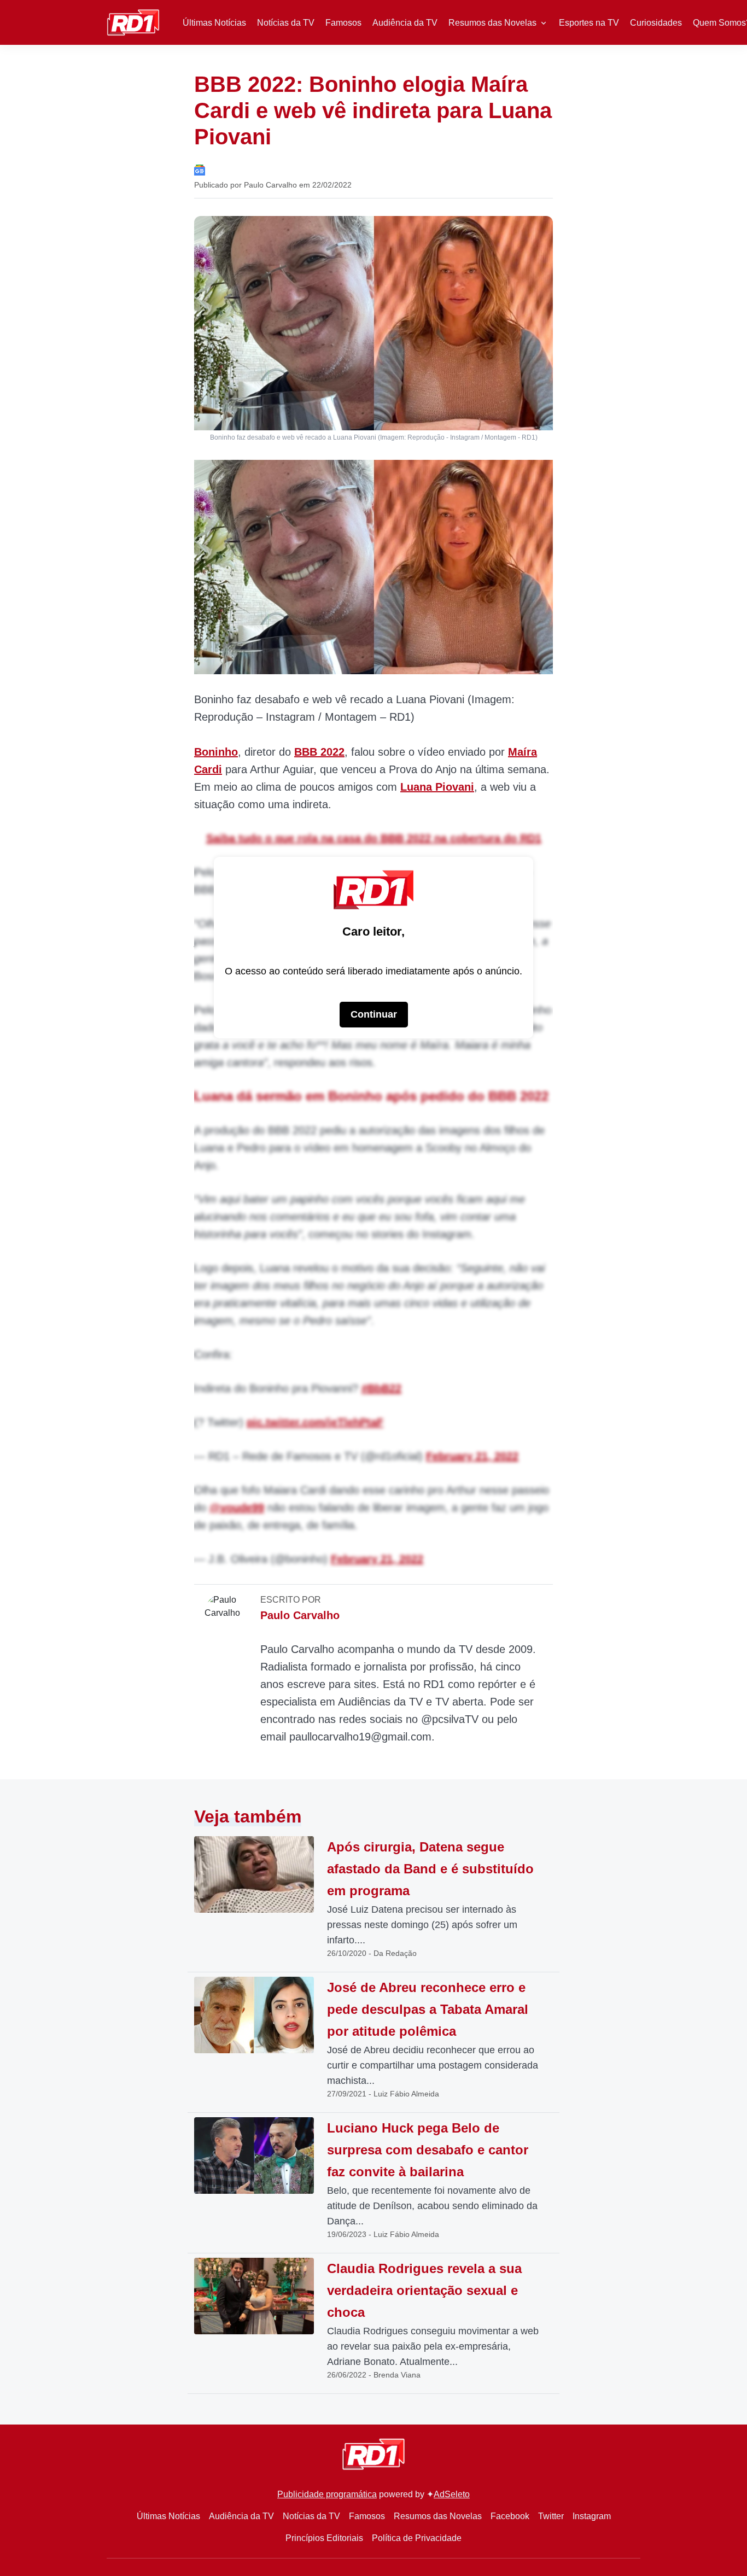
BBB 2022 (319, 752)
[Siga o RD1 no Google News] (200, 169)
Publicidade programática (327, 2494)
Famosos (343, 23)
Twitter (551, 2516)
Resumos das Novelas (492, 23)
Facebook (510, 2516)
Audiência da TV (405, 23)
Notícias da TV (286, 23)
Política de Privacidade (417, 2538)
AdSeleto (452, 2494)
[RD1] (133, 22)
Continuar (374, 1014)
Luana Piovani (437, 787)
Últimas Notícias (214, 23)
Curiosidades (656, 23)
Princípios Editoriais (324, 2538)
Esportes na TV (589, 23)
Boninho (216, 752)
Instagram (592, 2516)
